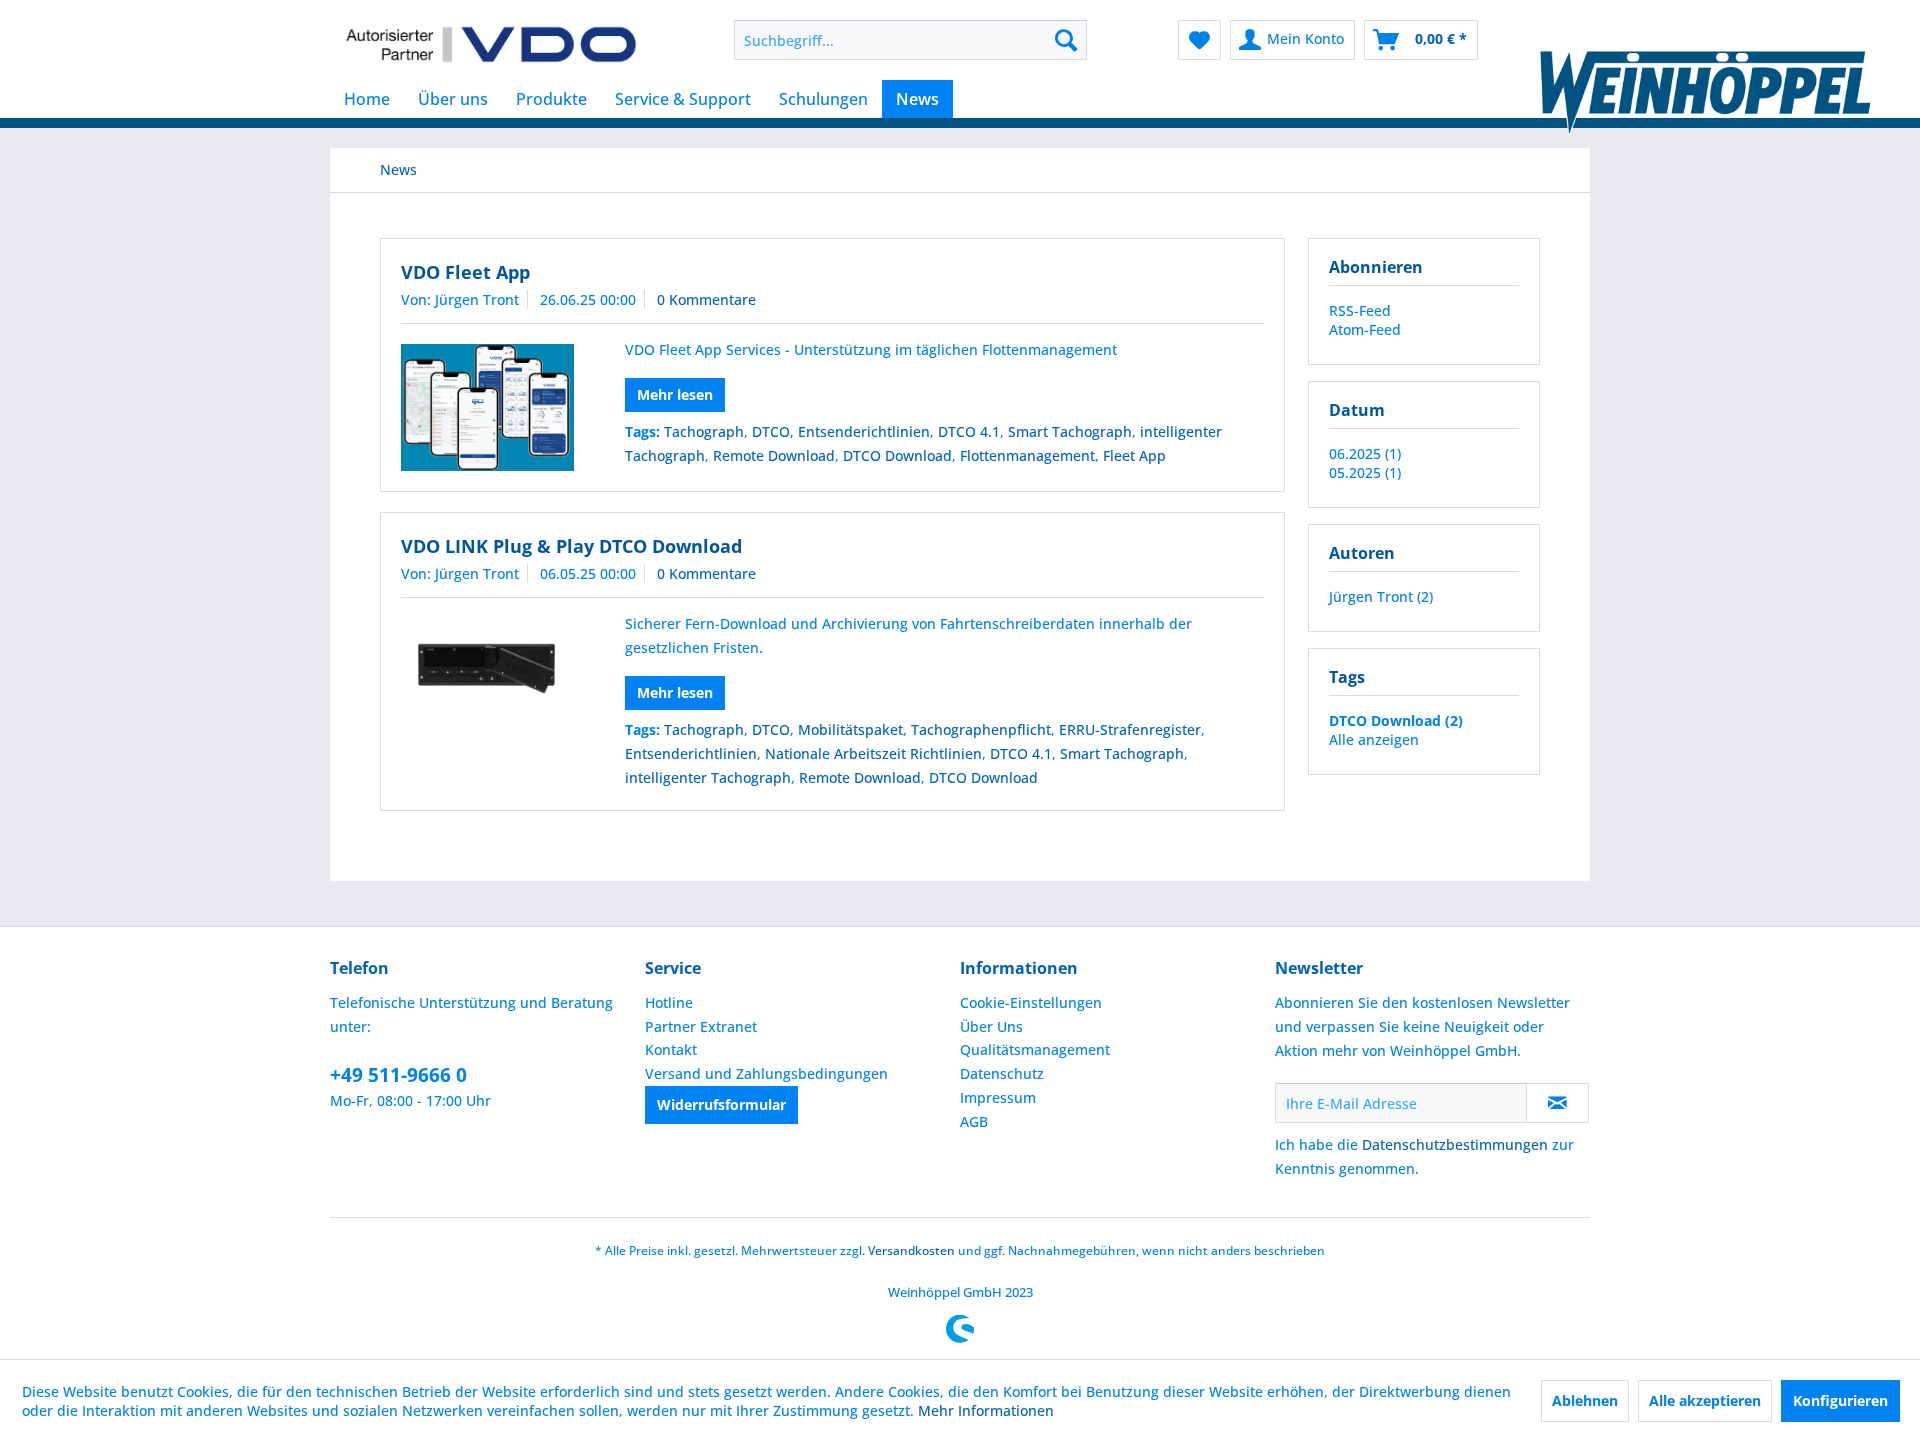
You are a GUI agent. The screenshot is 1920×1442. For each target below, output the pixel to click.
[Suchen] (1066, 40)
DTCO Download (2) (1396, 720)
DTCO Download (897, 455)
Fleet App (1134, 455)
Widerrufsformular (721, 1104)
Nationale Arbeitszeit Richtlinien (873, 753)
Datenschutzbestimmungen (1455, 1144)
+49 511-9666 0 (398, 1075)
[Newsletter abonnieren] (1557, 1103)
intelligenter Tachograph (708, 777)
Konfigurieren (1840, 1400)
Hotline (669, 1002)
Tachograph (704, 431)
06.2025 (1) (1365, 453)
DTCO (771, 431)
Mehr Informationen (986, 1410)
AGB (974, 1121)
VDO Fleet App (465, 272)
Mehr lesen (675, 394)
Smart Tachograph (1070, 431)
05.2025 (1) (1365, 472)
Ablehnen (1585, 1400)
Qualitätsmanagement (1035, 1049)
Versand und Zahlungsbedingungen (766, 1073)
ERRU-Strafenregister (1130, 729)
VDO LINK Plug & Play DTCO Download (571, 546)
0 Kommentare (706, 299)
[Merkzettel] (1199, 40)
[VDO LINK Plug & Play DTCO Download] (487, 666)
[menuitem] (910, 40)
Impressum (998, 1097)
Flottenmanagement (1027, 455)
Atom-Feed (1365, 329)
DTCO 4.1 (969, 431)
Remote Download (774, 455)
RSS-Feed (1360, 310)
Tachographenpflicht (981, 729)
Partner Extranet (701, 1026)
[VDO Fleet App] (487, 407)
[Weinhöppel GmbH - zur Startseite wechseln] (491, 45)
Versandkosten (911, 1250)
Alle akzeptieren (1705, 1400)
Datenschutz (1002, 1073)
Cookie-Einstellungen (1031, 1002)
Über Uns (991, 1026)
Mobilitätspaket (850, 729)
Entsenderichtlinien (864, 431)
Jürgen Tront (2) (1381, 596)
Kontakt (671, 1049)
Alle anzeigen (1374, 739)
